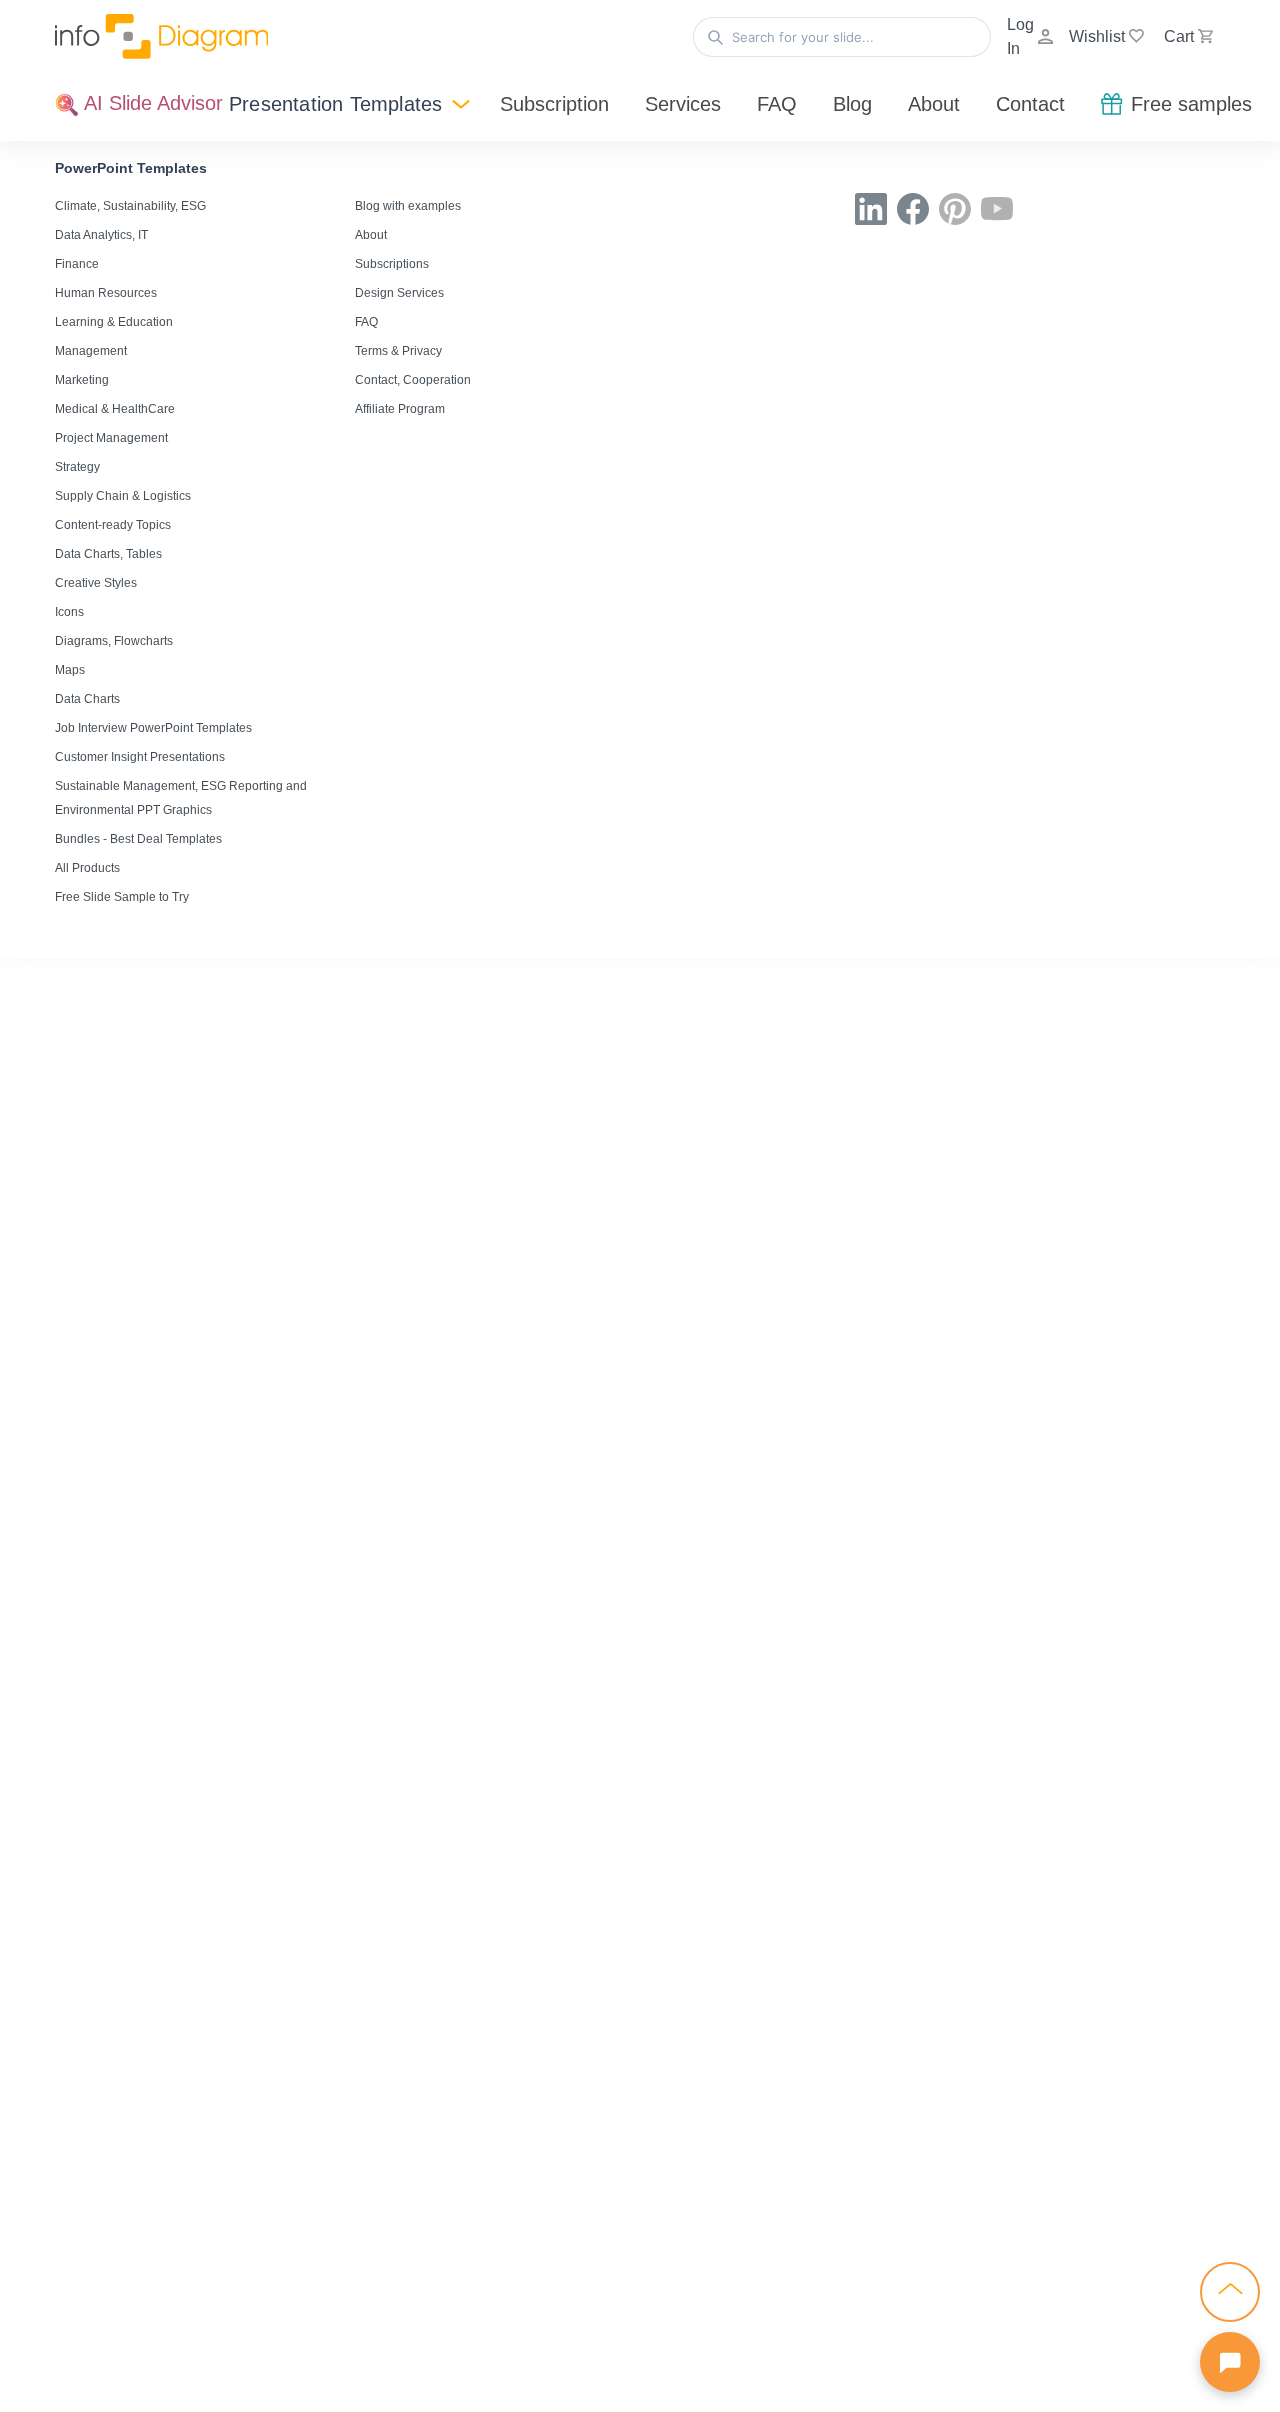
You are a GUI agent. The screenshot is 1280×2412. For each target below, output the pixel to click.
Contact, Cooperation (413, 380)
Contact (1030, 104)
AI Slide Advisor (151, 103)
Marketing (82, 380)
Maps (70, 670)
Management (91, 351)
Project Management (111, 438)
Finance (77, 264)
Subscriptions (392, 264)
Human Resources (106, 293)
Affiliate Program (400, 409)
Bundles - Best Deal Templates (138, 839)
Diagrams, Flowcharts (114, 641)
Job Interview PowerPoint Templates (153, 728)
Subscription (554, 104)
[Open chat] (1230, 2362)
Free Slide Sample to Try (122, 897)
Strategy (77, 467)
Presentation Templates (335, 104)
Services (683, 104)
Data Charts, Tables (108, 554)
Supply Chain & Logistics (123, 496)
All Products (87, 868)
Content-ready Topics (113, 525)
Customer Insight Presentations (140, 757)
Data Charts (87, 699)
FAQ (777, 104)
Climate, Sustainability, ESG (130, 206)
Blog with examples (408, 206)
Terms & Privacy (398, 351)
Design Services (399, 293)
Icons (69, 612)
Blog (852, 104)
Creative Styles (96, 583)
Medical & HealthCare (115, 409)
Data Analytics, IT (101, 235)
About (934, 104)
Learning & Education (114, 322)
